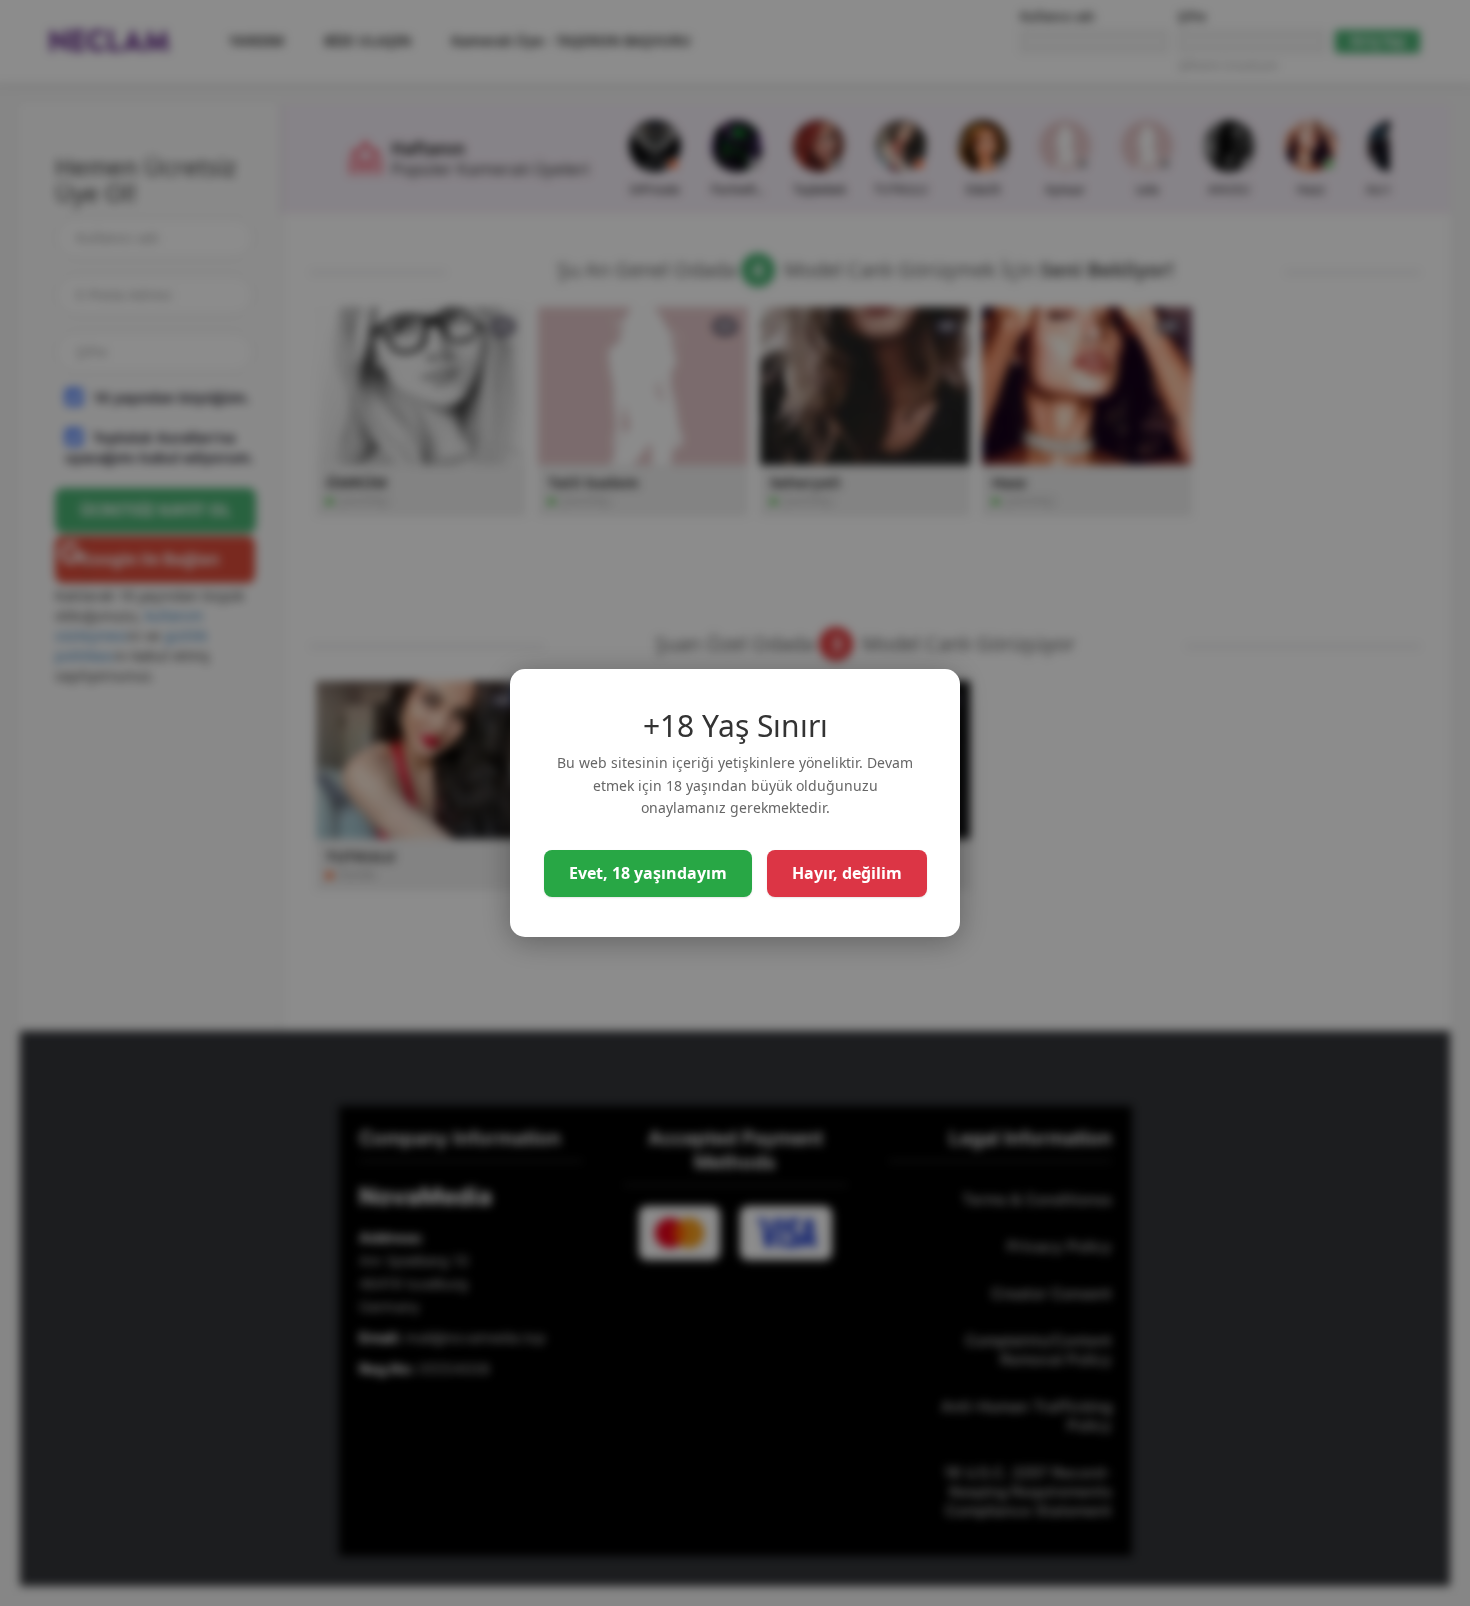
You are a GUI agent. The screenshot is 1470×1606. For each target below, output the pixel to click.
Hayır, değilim (847, 873)
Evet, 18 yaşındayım (648, 873)
